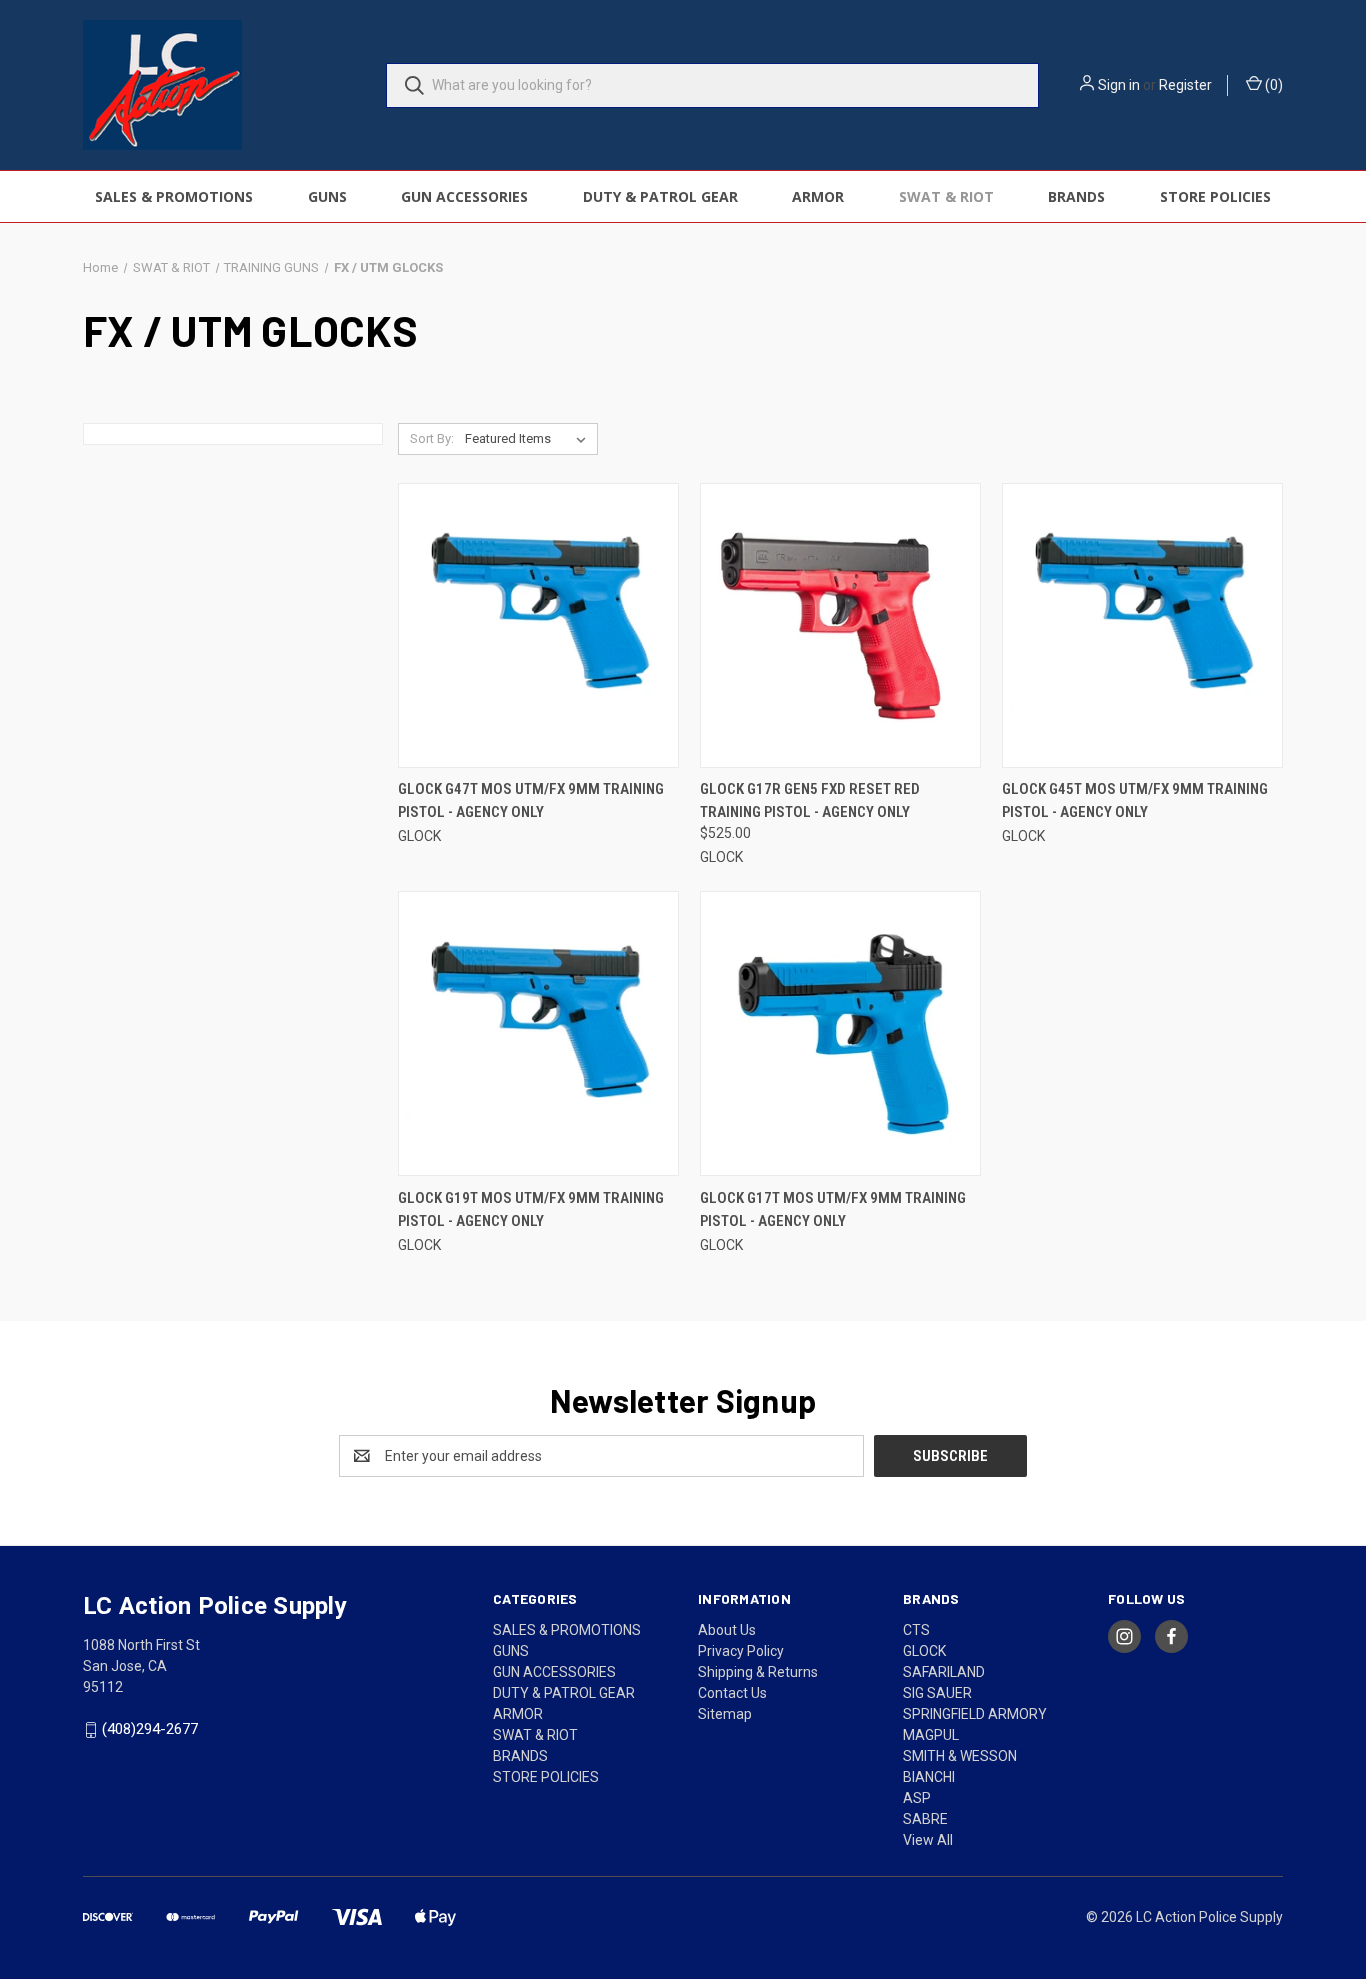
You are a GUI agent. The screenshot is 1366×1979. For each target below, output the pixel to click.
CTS (916, 1630)
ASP (917, 1798)
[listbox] (529, 439)
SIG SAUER (937, 1693)
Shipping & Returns (758, 1672)
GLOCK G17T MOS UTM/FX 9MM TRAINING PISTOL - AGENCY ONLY (833, 1209)
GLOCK (924, 1651)
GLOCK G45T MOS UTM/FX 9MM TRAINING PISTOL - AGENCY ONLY (1135, 800)
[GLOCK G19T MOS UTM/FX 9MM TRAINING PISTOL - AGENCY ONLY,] (538, 1033)
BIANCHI (929, 1777)
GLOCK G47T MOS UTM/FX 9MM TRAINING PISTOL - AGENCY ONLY (531, 800)
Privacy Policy (741, 1651)
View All (928, 1840)
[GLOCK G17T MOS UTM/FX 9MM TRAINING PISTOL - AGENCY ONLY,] (840, 1033)
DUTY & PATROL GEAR (660, 196)
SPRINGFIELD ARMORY (975, 1714)
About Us (727, 1630)
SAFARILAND (944, 1672)
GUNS (327, 196)
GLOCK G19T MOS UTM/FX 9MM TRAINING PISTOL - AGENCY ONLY (531, 1209)
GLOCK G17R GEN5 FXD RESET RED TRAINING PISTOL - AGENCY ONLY (810, 800)
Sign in (1119, 85)
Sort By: (432, 438)
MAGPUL (931, 1735)
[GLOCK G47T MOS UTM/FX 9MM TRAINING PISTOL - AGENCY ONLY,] (538, 625)
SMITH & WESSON (960, 1756)
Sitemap (725, 1714)
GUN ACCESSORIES (464, 196)
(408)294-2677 (150, 1729)
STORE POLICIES (1215, 196)
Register (1185, 85)
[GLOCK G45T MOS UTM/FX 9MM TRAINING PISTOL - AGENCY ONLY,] (1142, 625)
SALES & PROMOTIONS (174, 196)
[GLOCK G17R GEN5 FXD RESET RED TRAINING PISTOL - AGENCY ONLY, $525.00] (840, 625)
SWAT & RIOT (946, 196)
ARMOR (818, 196)
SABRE (925, 1819)
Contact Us (732, 1693)
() (1272, 85)
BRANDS (1076, 196)
